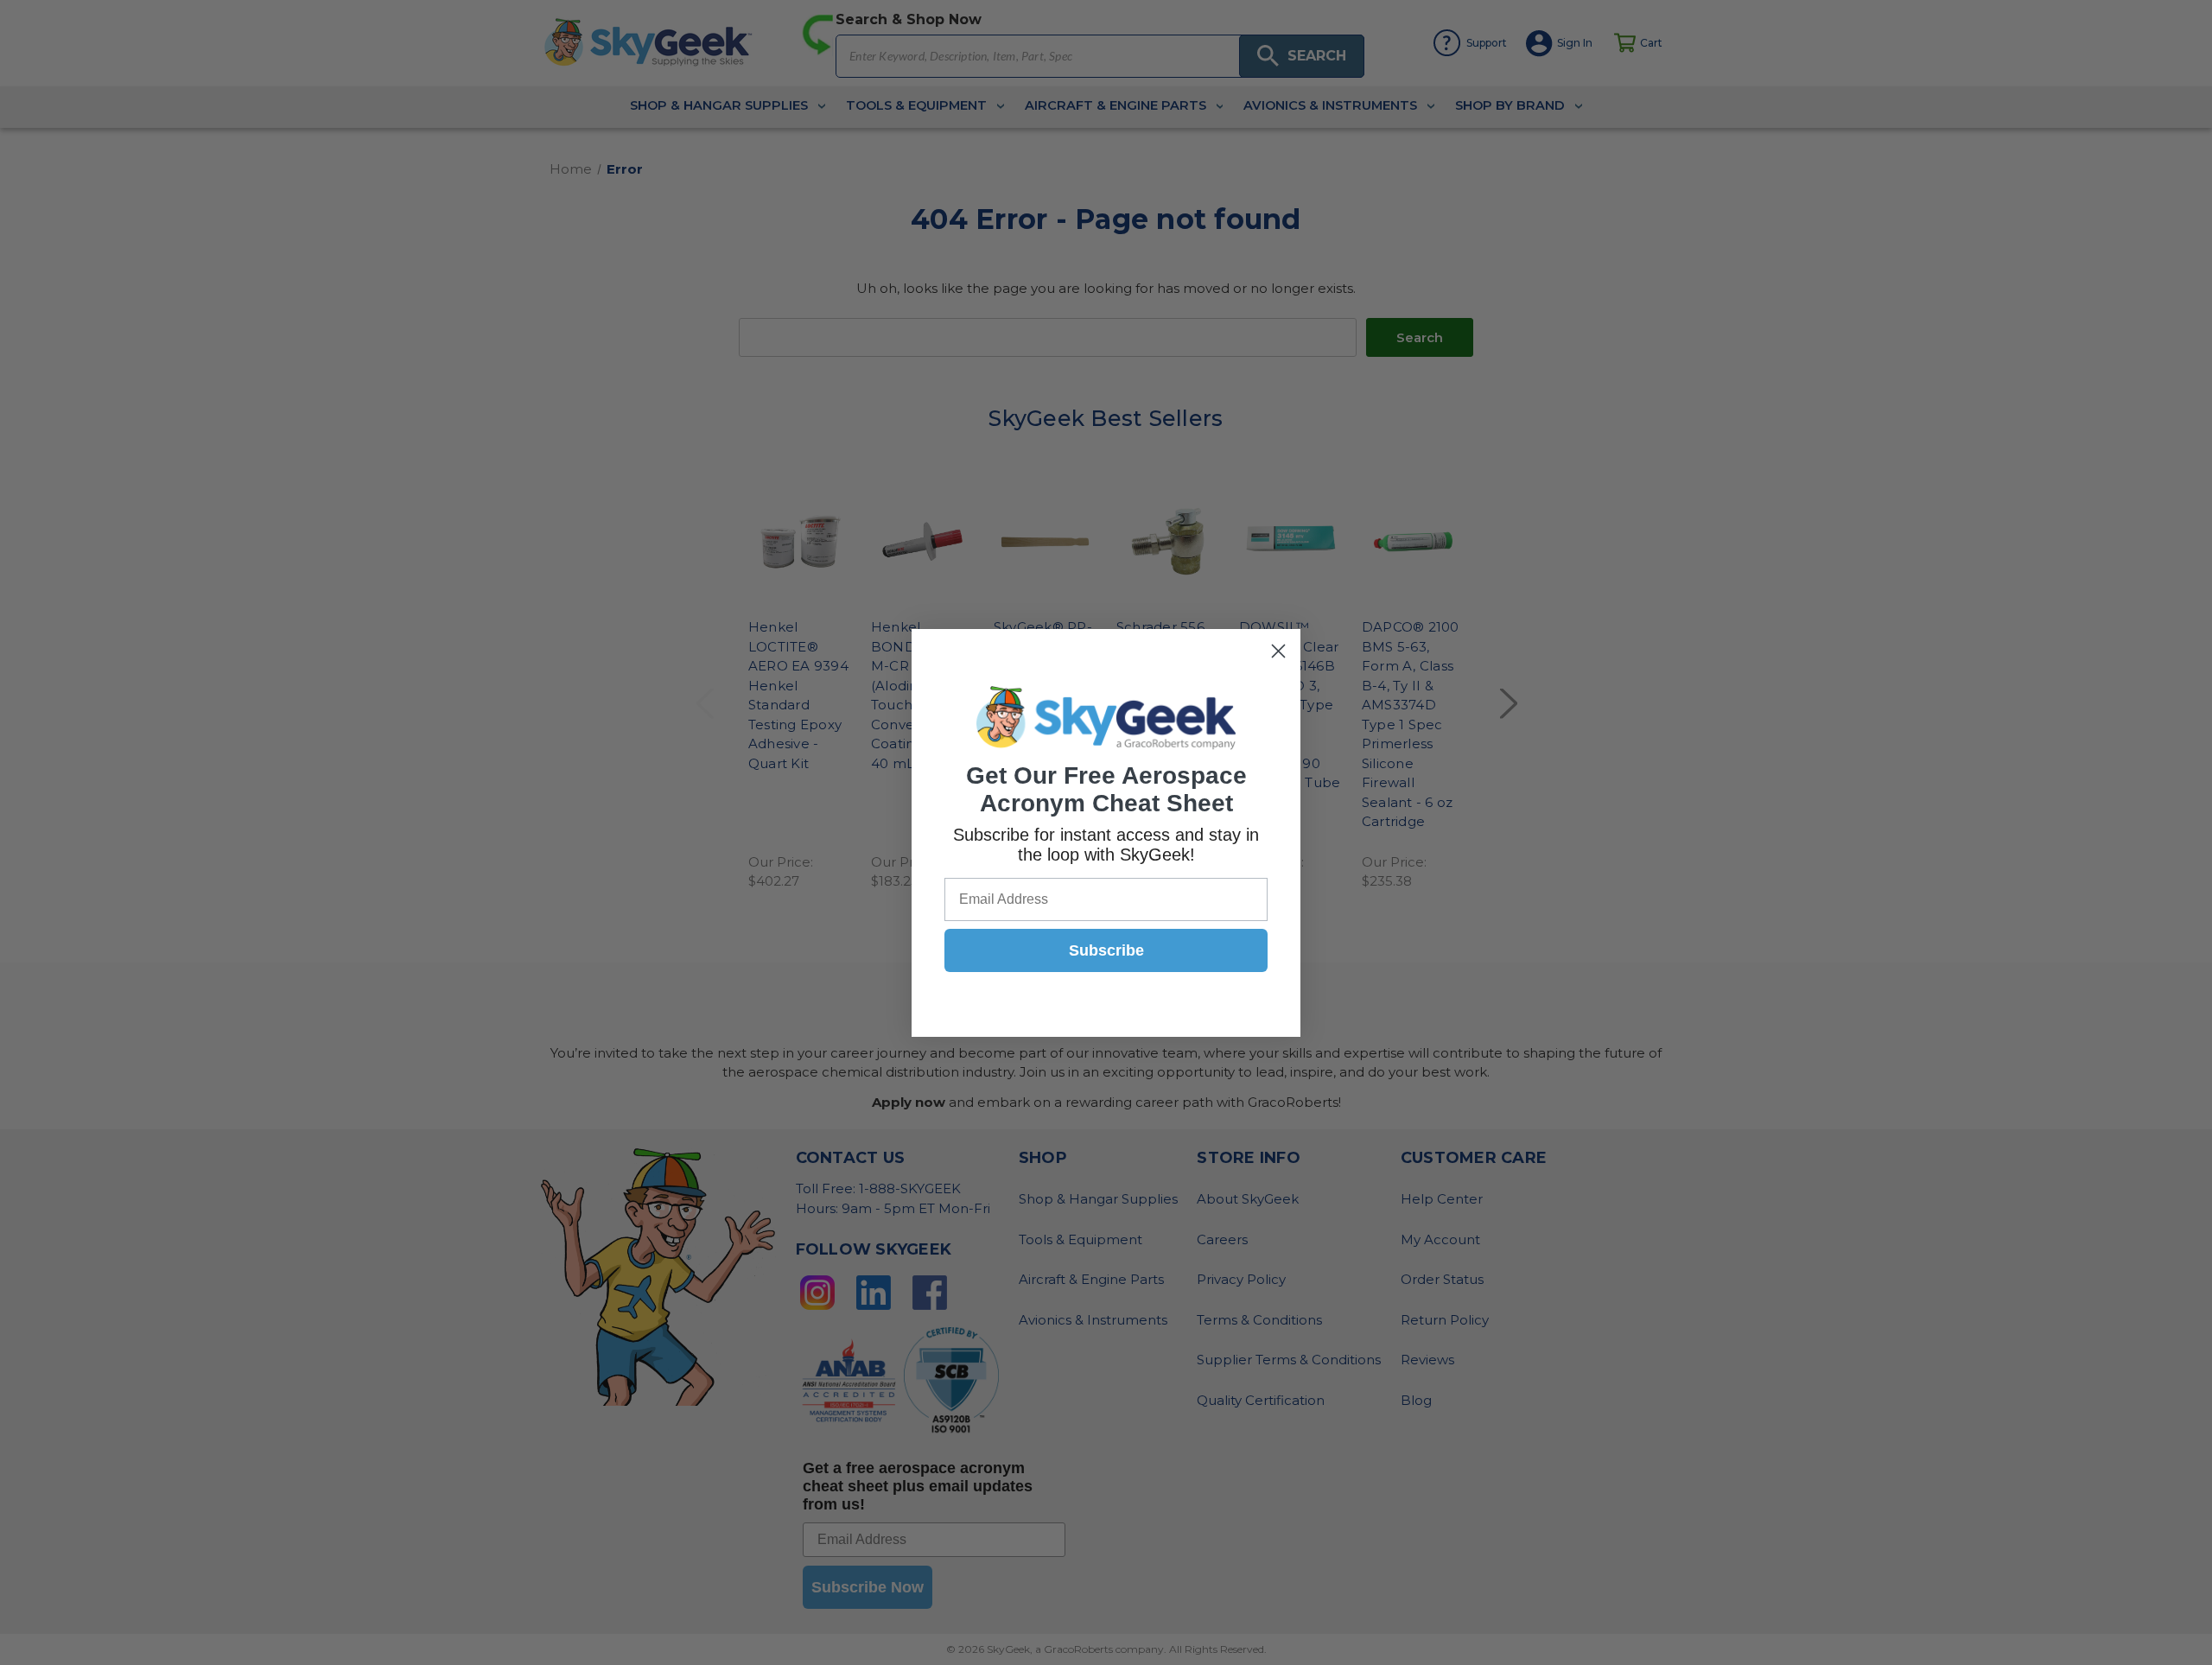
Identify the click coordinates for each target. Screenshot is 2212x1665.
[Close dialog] (1278, 651)
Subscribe (1106, 950)
